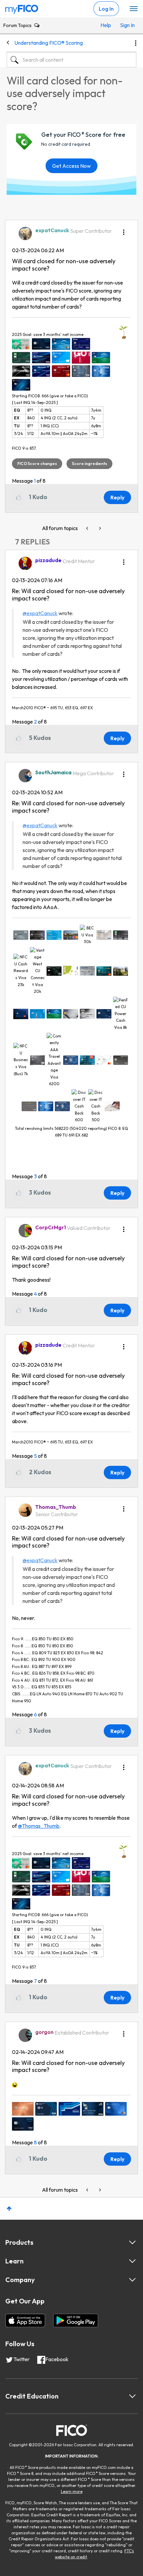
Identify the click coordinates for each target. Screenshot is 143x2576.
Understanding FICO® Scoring (49, 43)
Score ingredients (89, 464)
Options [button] (136, 43)
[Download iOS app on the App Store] (25, 2320)
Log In (106, 9)
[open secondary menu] (134, 9)
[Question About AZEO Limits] (99, 528)
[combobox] (71, 60)
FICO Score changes (37, 464)
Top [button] (9, 2209)
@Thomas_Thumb (39, 1826)
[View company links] (132, 2280)
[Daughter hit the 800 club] (88, 528)
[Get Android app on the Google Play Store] (76, 2320)
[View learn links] (132, 2261)
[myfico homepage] (22, 8)
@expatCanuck (40, 613)
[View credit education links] (132, 2396)
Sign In (127, 25)
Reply (117, 497)
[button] (124, 230)
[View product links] (132, 2242)
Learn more (72, 2491)
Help (106, 25)
